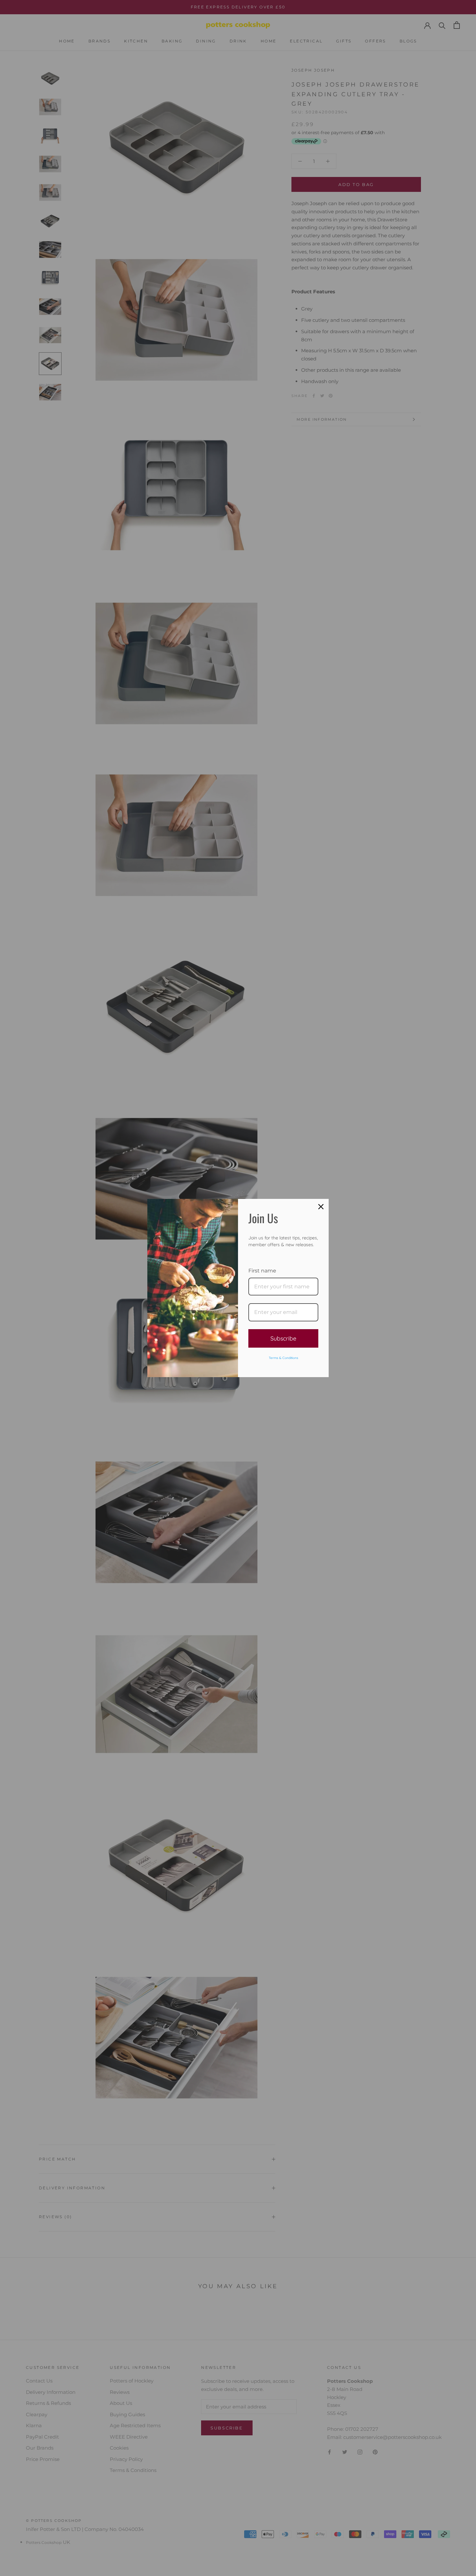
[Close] (321, 1207)
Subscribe (283, 1338)
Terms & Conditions (283, 1358)
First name (262, 1271)
